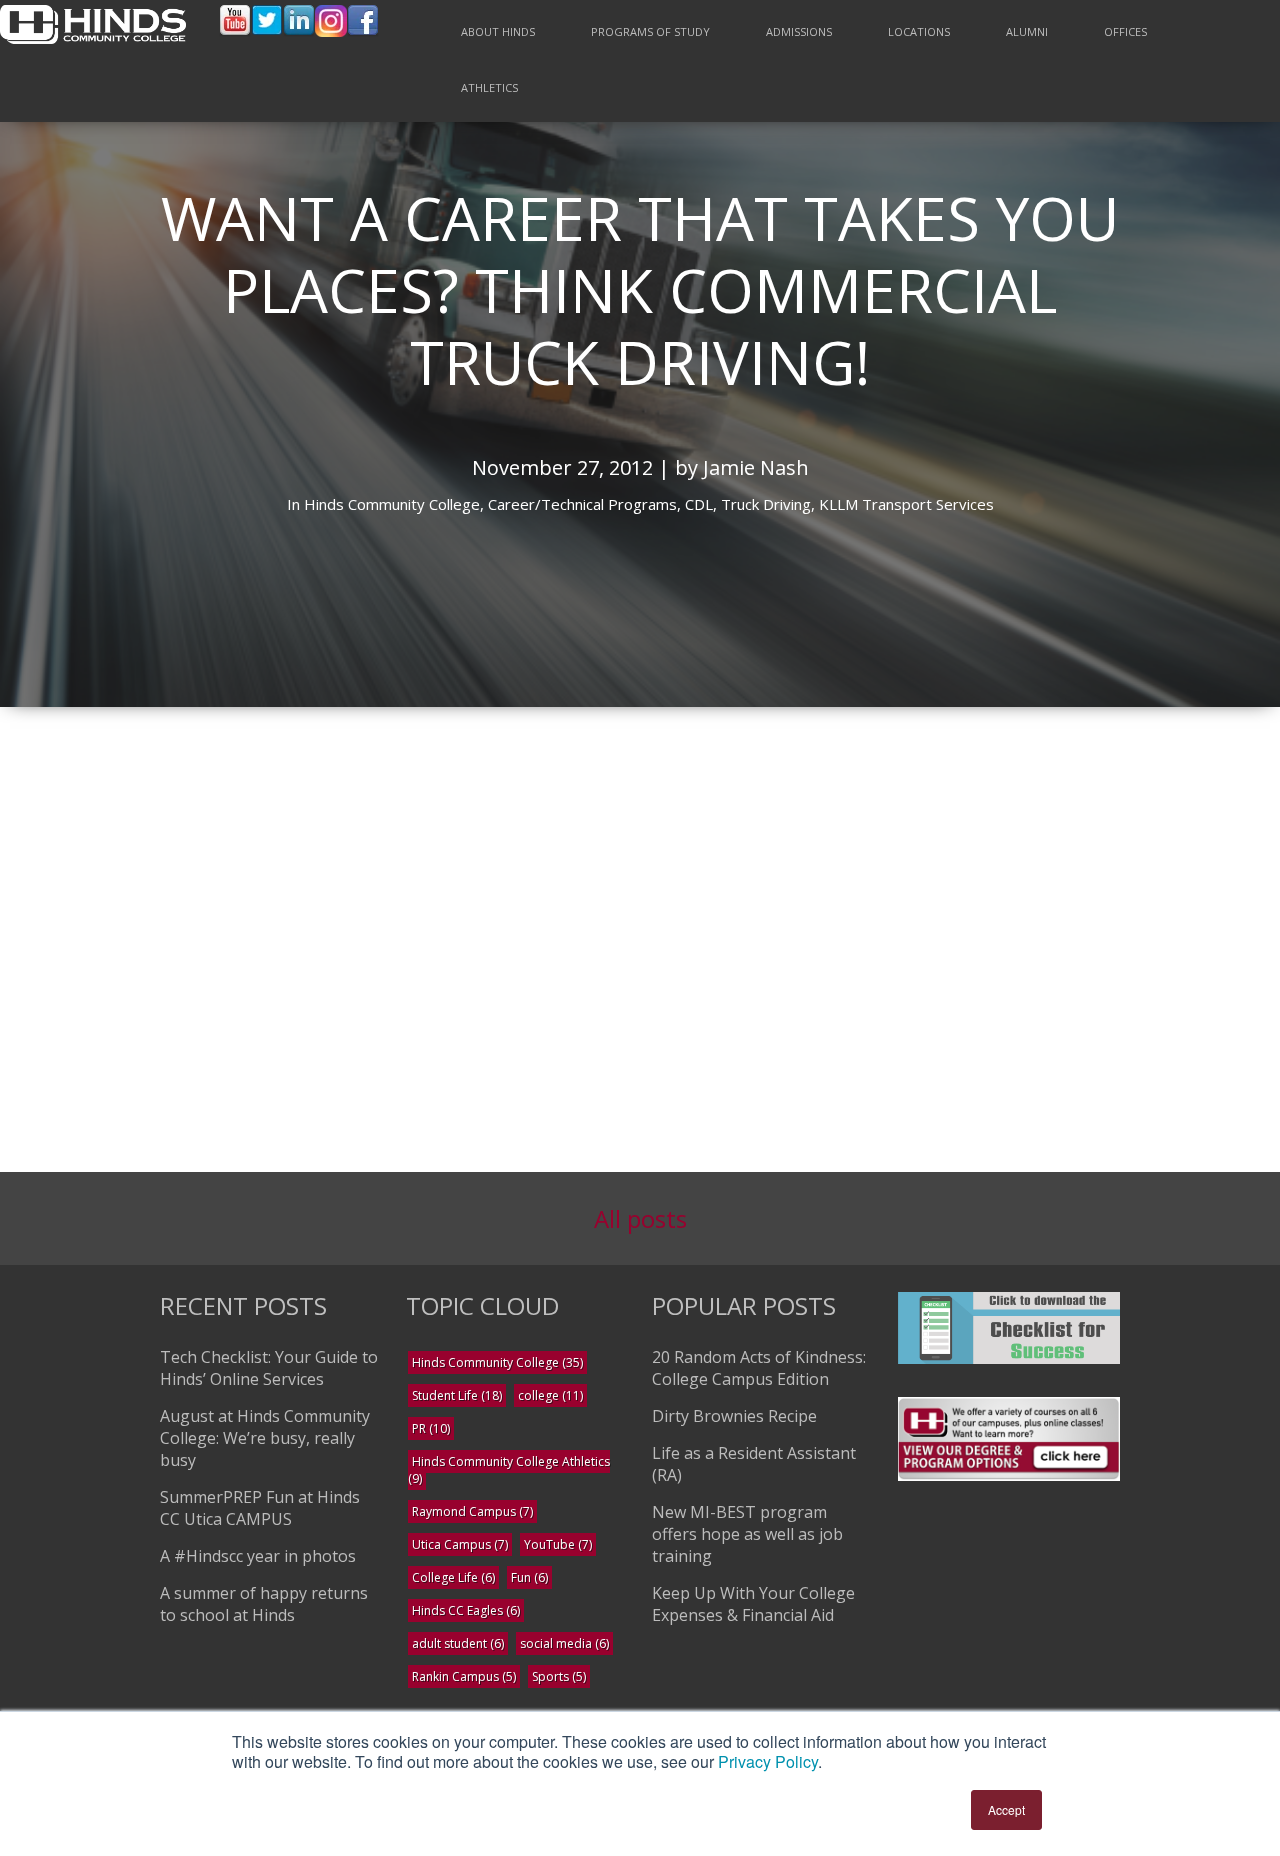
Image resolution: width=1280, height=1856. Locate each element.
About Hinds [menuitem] (498, 31)
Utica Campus (460, 1544)
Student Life (457, 1395)
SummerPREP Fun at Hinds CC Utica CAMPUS (260, 1508)
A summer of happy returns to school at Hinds (264, 1604)
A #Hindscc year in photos (258, 1556)
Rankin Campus (464, 1676)
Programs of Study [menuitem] (650, 31)
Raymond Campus (472, 1511)
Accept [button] (1006, 1809)
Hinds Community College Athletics (509, 1470)
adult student (458, 1643)
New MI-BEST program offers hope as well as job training (747, 1534)
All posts (640, 1218)
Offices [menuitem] (1125, 31)
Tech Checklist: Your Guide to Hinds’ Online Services (269, 1368)
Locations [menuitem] (919, 31)
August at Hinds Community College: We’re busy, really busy (265, 1438)
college (550, 1395)
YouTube (558, 1544)
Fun (529, 1577)
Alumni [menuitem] (1027, 31)
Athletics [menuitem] (489, 87)
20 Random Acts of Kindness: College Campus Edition (759, 1368)
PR (431, 1428)
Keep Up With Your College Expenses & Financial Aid (753, 1604)
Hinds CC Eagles (466, 1610)
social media (564, 1643)
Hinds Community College (497, 1362)
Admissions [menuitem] (799, 31)
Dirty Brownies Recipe (734, 1416)
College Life (453, 1577)
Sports (559, 1676)
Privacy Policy (768, 1761)
